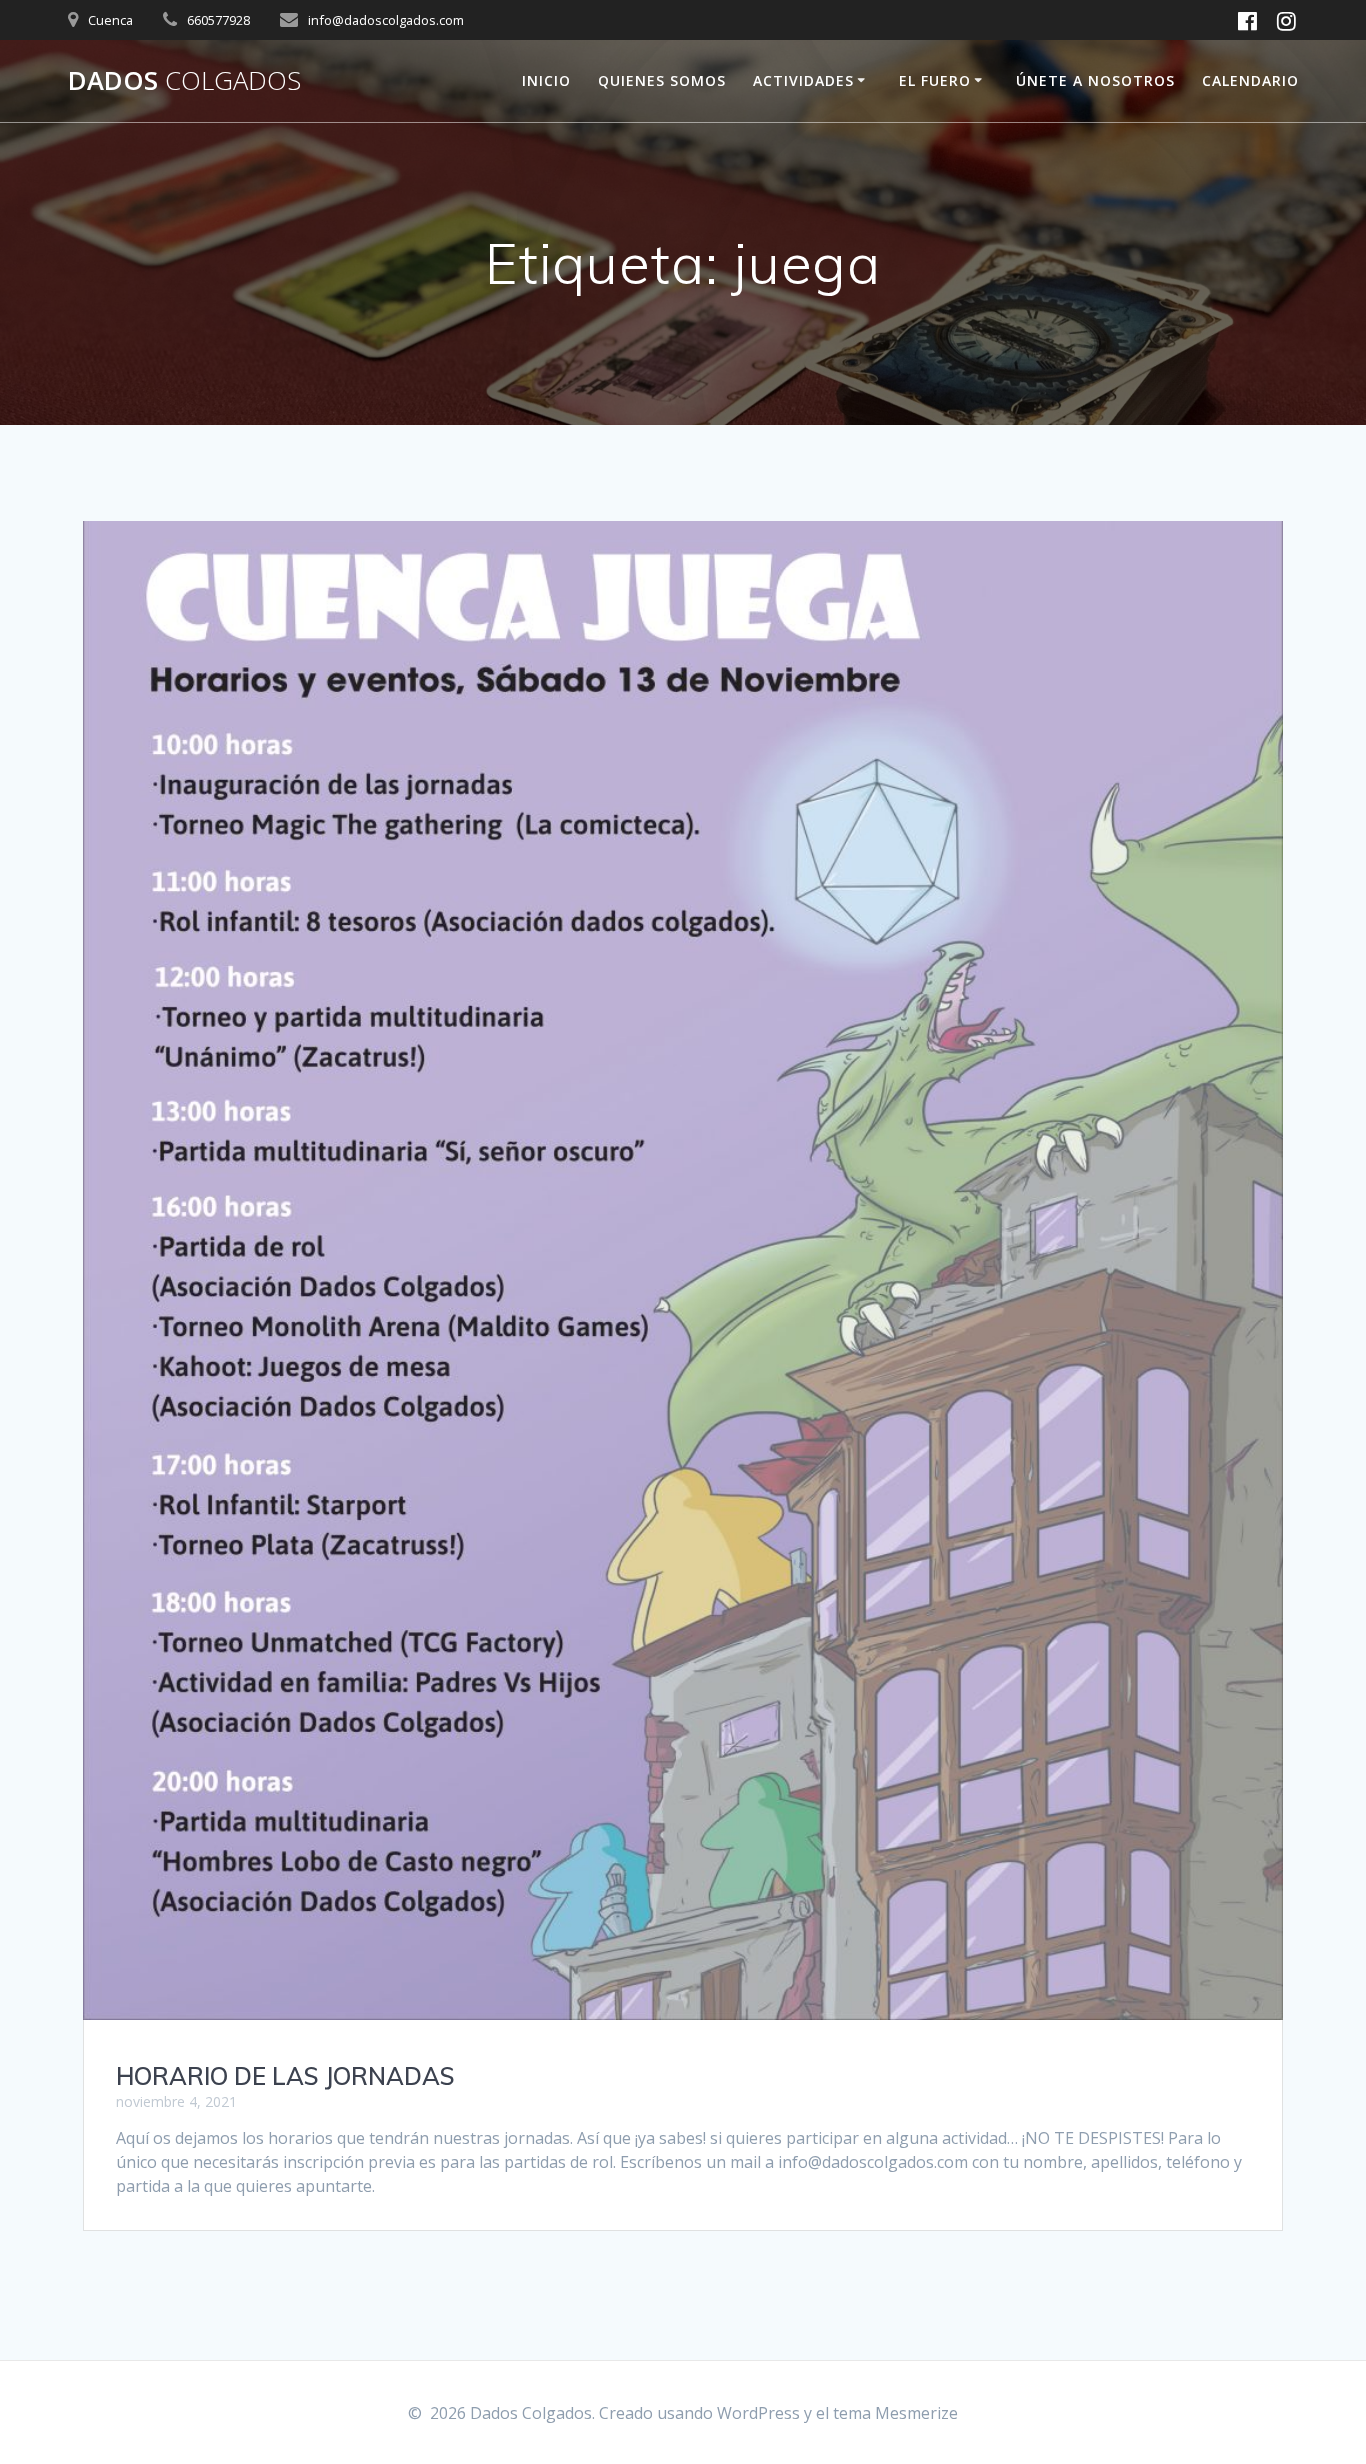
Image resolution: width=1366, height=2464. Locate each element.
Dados (184, 81)
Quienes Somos (662, 80)
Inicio (546, 80)
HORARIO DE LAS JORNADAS (285, 2076)
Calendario (1250, 80)
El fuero (935, 80)
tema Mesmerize (895, 2413)
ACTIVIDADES (803, 80)
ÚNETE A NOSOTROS (1095, 80)
